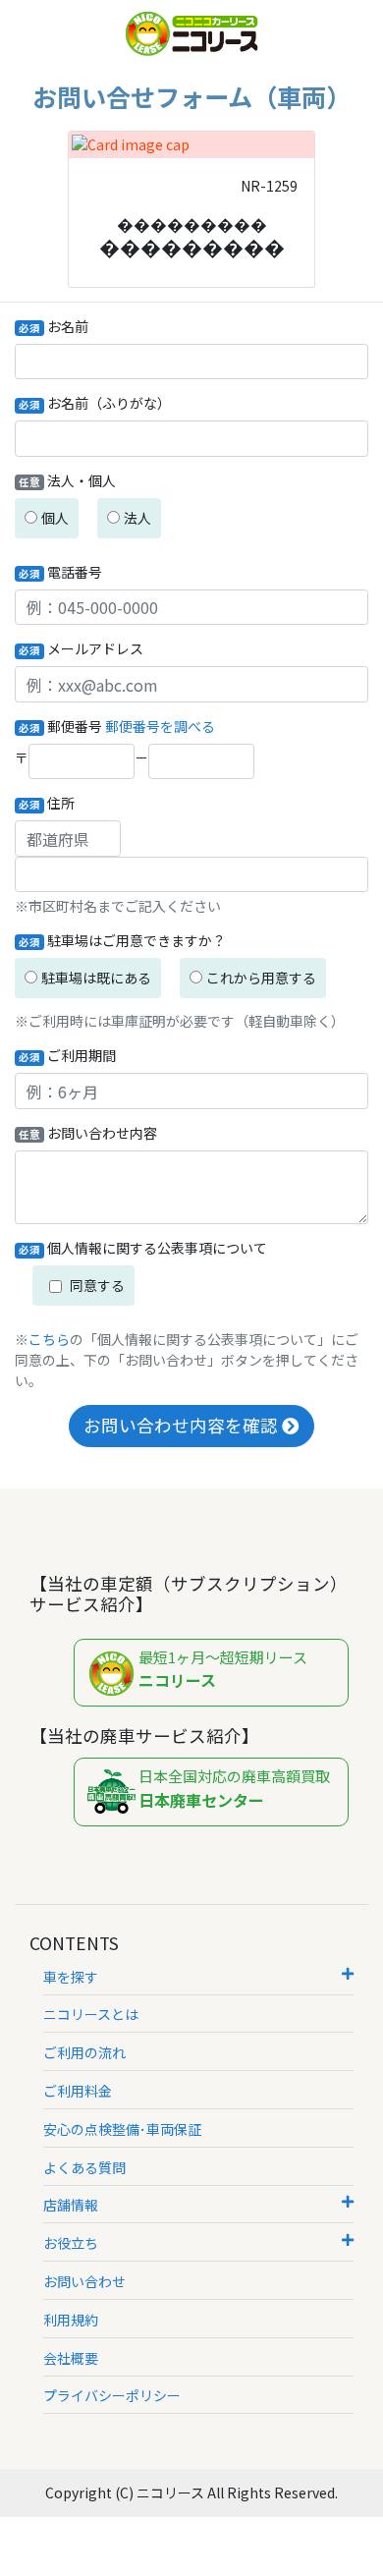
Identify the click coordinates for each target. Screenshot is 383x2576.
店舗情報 (71, 2205)
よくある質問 (84, 2167)
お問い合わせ (84, 2281)
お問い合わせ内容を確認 (183, 1425)
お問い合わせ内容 (88, 1133)
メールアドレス (81, 648)
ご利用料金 (78, 2091)
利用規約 (71, 2320)
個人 (55, 518)
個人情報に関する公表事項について (143, 1248)
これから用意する (261, 978)
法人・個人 (67, 480)
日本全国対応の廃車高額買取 (234, 1789)
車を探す (71, 1977)
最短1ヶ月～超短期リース (223, 1670)
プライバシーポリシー (112, 2395)
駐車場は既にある (96, 978)
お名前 (54, 326)
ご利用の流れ (84, 2052)
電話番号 (60, 572)
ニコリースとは (91, 2014)
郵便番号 (60, 726)
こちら (49, 1339)
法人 (137, 518)
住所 (47, 803)
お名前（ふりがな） (95, 403)
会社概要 (71, 2358)
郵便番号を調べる (160, 726)
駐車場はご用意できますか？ (122, 940)
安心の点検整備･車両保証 (122, 2129)
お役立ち (71, 2243)
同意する (83, 1285)
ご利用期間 (67, 1055)
